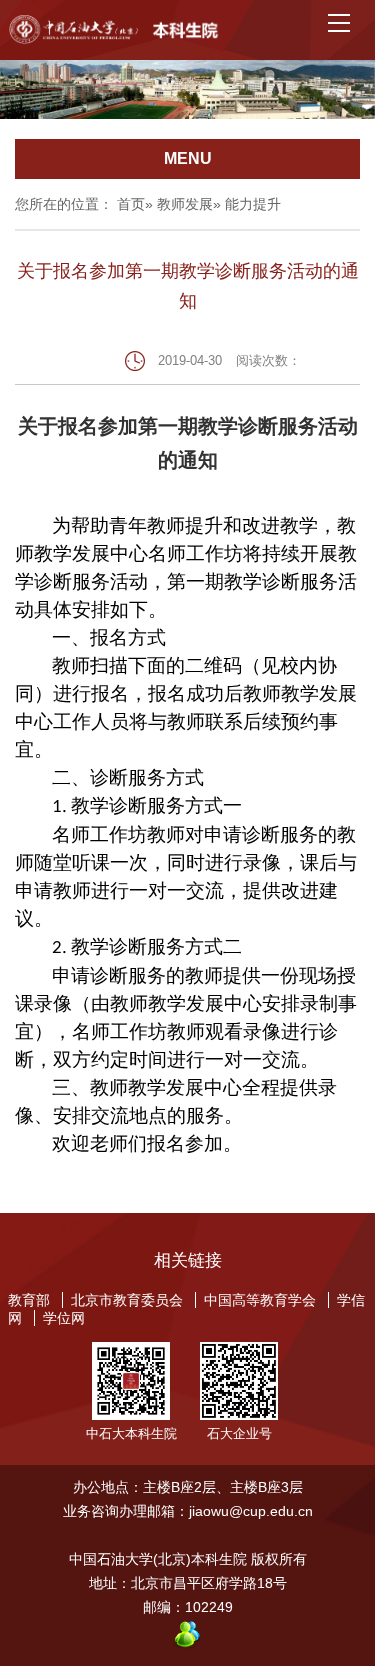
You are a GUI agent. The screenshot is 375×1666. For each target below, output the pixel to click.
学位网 (64, 1318)
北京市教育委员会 (127, 1300)
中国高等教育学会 (260, 1300)
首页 (131, 204)
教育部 (29, 1300)
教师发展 (185, 204)
